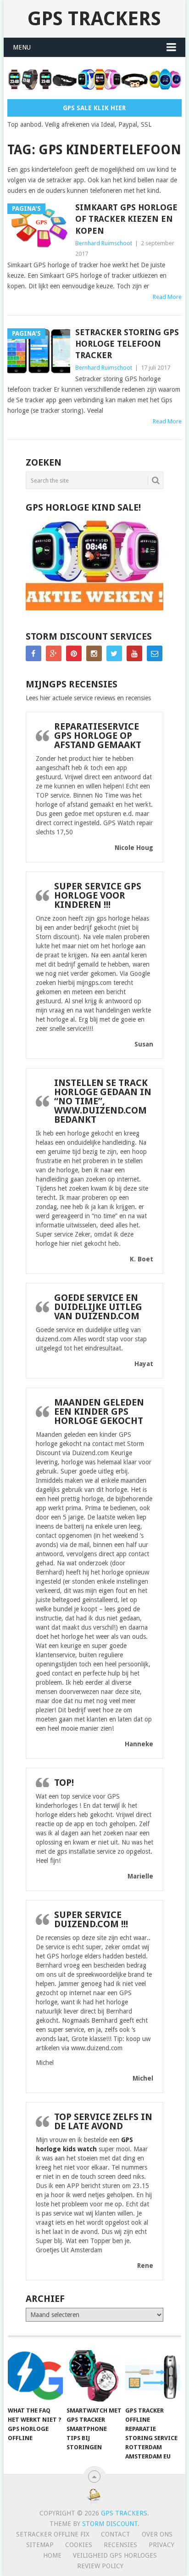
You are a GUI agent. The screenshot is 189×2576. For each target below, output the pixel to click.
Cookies (79, 2545)
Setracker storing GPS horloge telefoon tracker (127, 344)
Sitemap (40, 2545)
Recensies (120, 2545)
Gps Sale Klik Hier (94, 108)
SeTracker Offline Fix (53, 2534)
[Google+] (54, 653)
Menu (22, 47)
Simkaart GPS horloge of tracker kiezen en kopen (126, 219)
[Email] (155, 653)
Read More (167, 297)
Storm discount (110, 2524)
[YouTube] (134, 653)
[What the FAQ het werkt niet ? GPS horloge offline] (35, 2376)
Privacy (161, 2545)
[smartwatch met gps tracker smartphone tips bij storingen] (94, 2376)
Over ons (157, 2534)
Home (52, 2555)
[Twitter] (114, 653)
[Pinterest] (74, 653)
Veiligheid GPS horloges (115, 2555)
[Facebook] (33, 653)
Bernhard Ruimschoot (104, 243)
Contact (116, 2534)
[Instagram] (94, 653)
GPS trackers (94, 19)
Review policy (100, 2566)
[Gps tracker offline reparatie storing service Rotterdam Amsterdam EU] (153, 2376)
